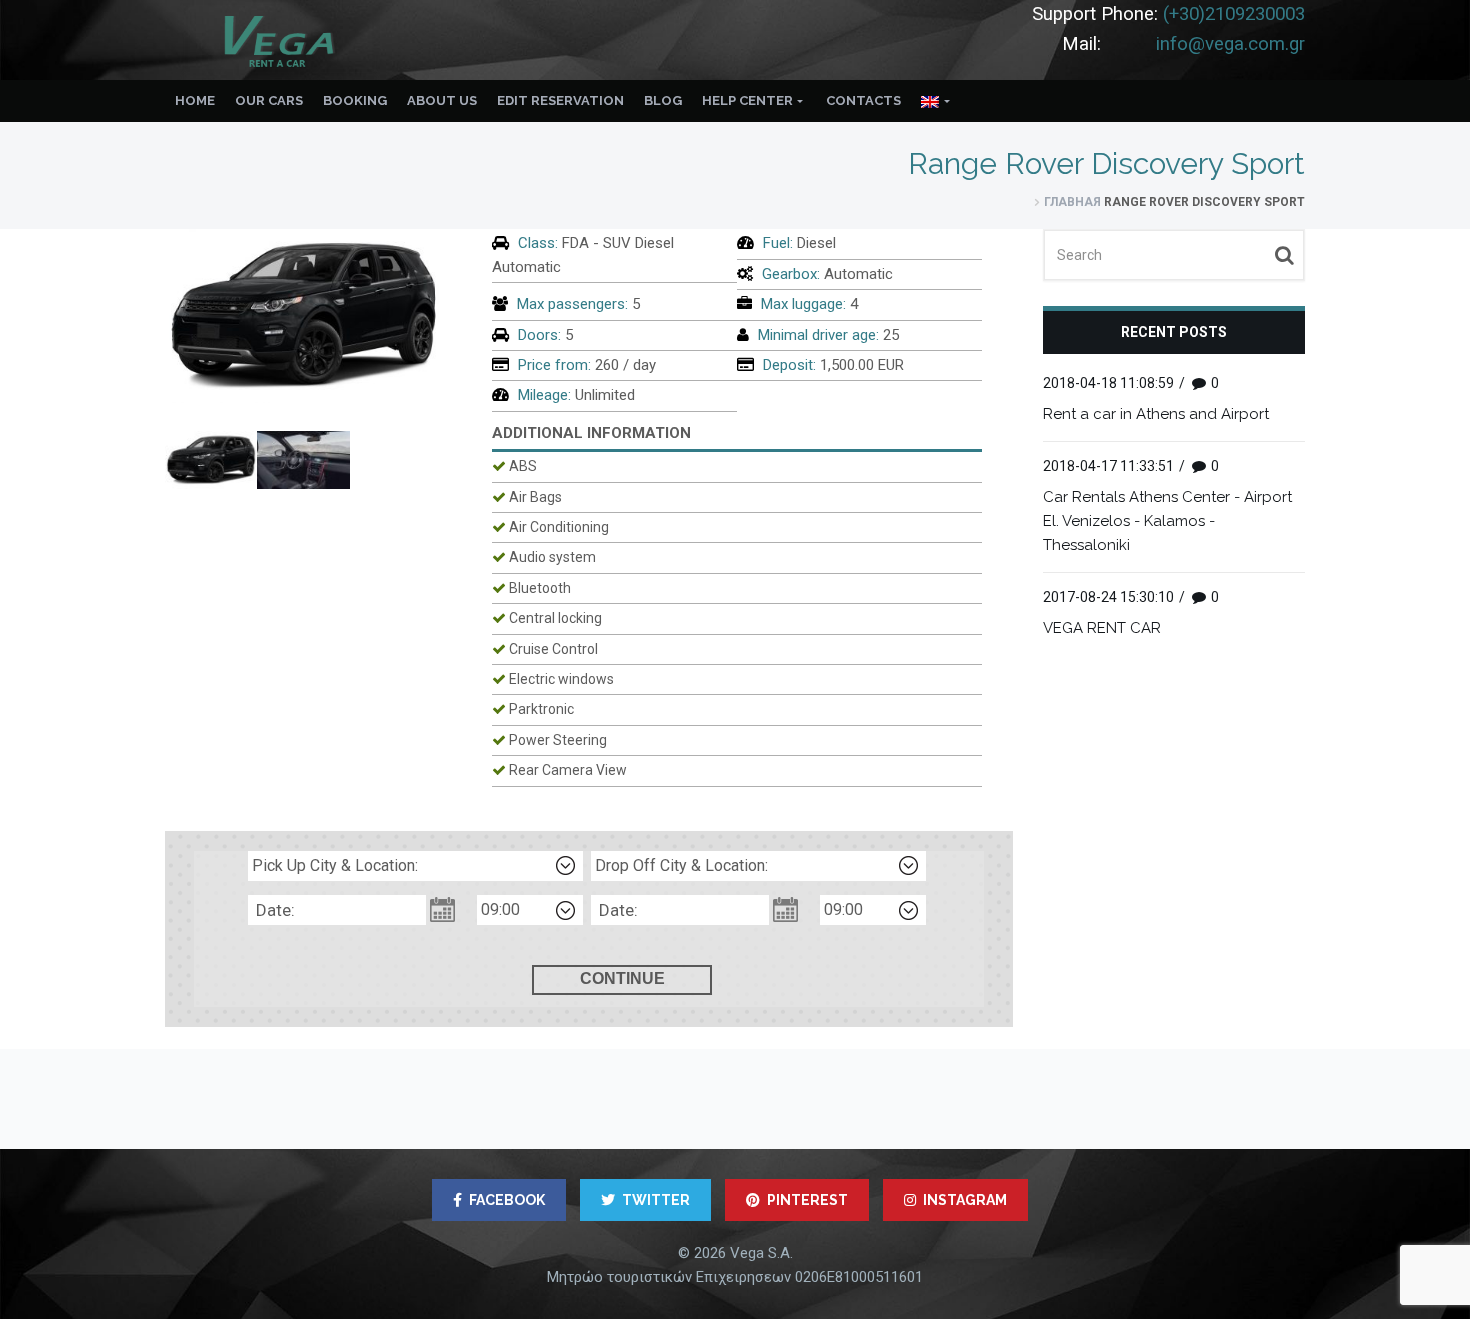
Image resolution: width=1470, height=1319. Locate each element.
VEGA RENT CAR (1102, 628)
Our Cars (269, 100)
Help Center (747, 100)
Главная (1072, 202)
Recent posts (1174, 332)
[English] (936, 101)
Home (195, 100)
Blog (663, 100)
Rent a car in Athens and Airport (1156, 414)
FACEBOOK (507, 1200)
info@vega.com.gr (1230, 44)
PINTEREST (807, 1200)
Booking (355, 100)
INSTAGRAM (965, 1200)
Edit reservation (560, 100)
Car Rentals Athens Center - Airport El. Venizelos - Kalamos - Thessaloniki (1167, 521)
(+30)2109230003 (1234, 14)
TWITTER (656, 1200)
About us (442, 100)
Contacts (863, 100)
